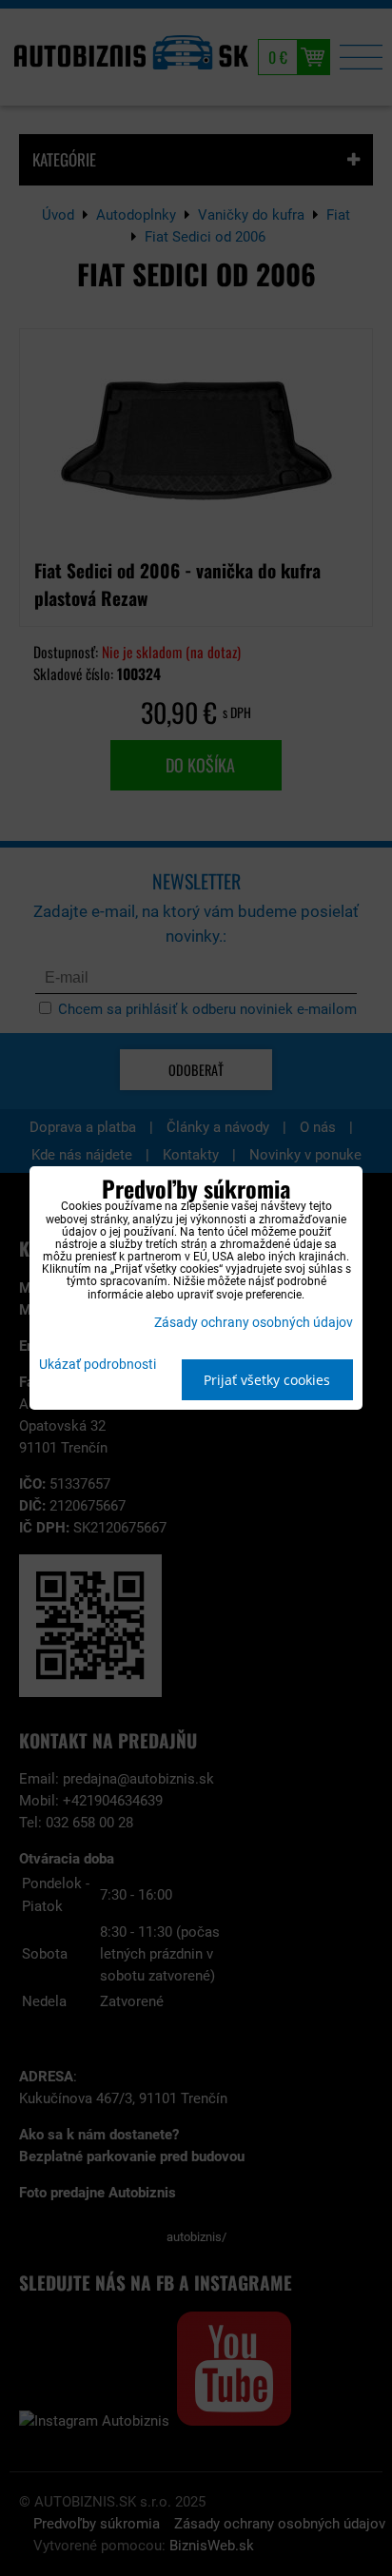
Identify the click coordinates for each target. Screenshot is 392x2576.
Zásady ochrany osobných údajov (254, 1323)
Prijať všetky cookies (267, 1380)
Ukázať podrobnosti (98, 1365)
